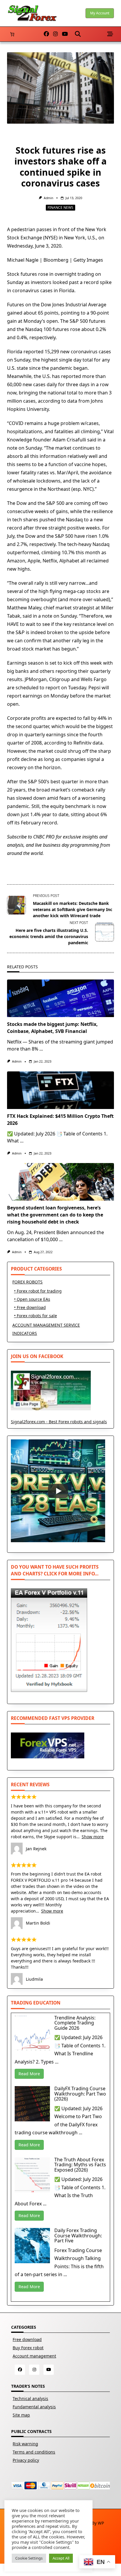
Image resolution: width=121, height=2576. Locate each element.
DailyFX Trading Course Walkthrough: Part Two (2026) (80, 2094)
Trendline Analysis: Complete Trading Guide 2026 (75, 2023)
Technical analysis (30, 2398)
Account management (34, 2356)
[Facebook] (46, 34)
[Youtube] (65, 34)
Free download (27, 2339)
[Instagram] (56, 34)
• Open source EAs (32, 1299)
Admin (48, 198)
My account (100, 13)
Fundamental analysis (34, 2407)
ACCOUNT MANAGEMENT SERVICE (46, 1325)
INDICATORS (25, 1333)
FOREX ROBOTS (27, 1282)
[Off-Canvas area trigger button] (110, 34)
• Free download (30, 1307)
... (41, 1049)
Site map (21, 2415)
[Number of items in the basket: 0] (12, 34)
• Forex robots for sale (36, 1316)
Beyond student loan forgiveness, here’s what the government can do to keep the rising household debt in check (55, 1215)
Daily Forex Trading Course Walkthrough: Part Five (78, 2235)
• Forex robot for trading (38, 1291)
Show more (93, 1837)
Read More (29, 2074)
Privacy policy (26, 2460)
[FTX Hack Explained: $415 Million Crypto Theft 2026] (60, 1090)
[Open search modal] (78, 34)
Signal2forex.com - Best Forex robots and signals (59, 1422)
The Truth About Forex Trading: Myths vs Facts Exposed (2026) (80, 2165)
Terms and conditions (34, 2452)
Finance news (60, 207)
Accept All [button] (61, 2558)
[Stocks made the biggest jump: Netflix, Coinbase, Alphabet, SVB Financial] (60, 998)
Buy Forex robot (28, 2348)
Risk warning (25, 2444)
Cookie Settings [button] (29, 2558)
